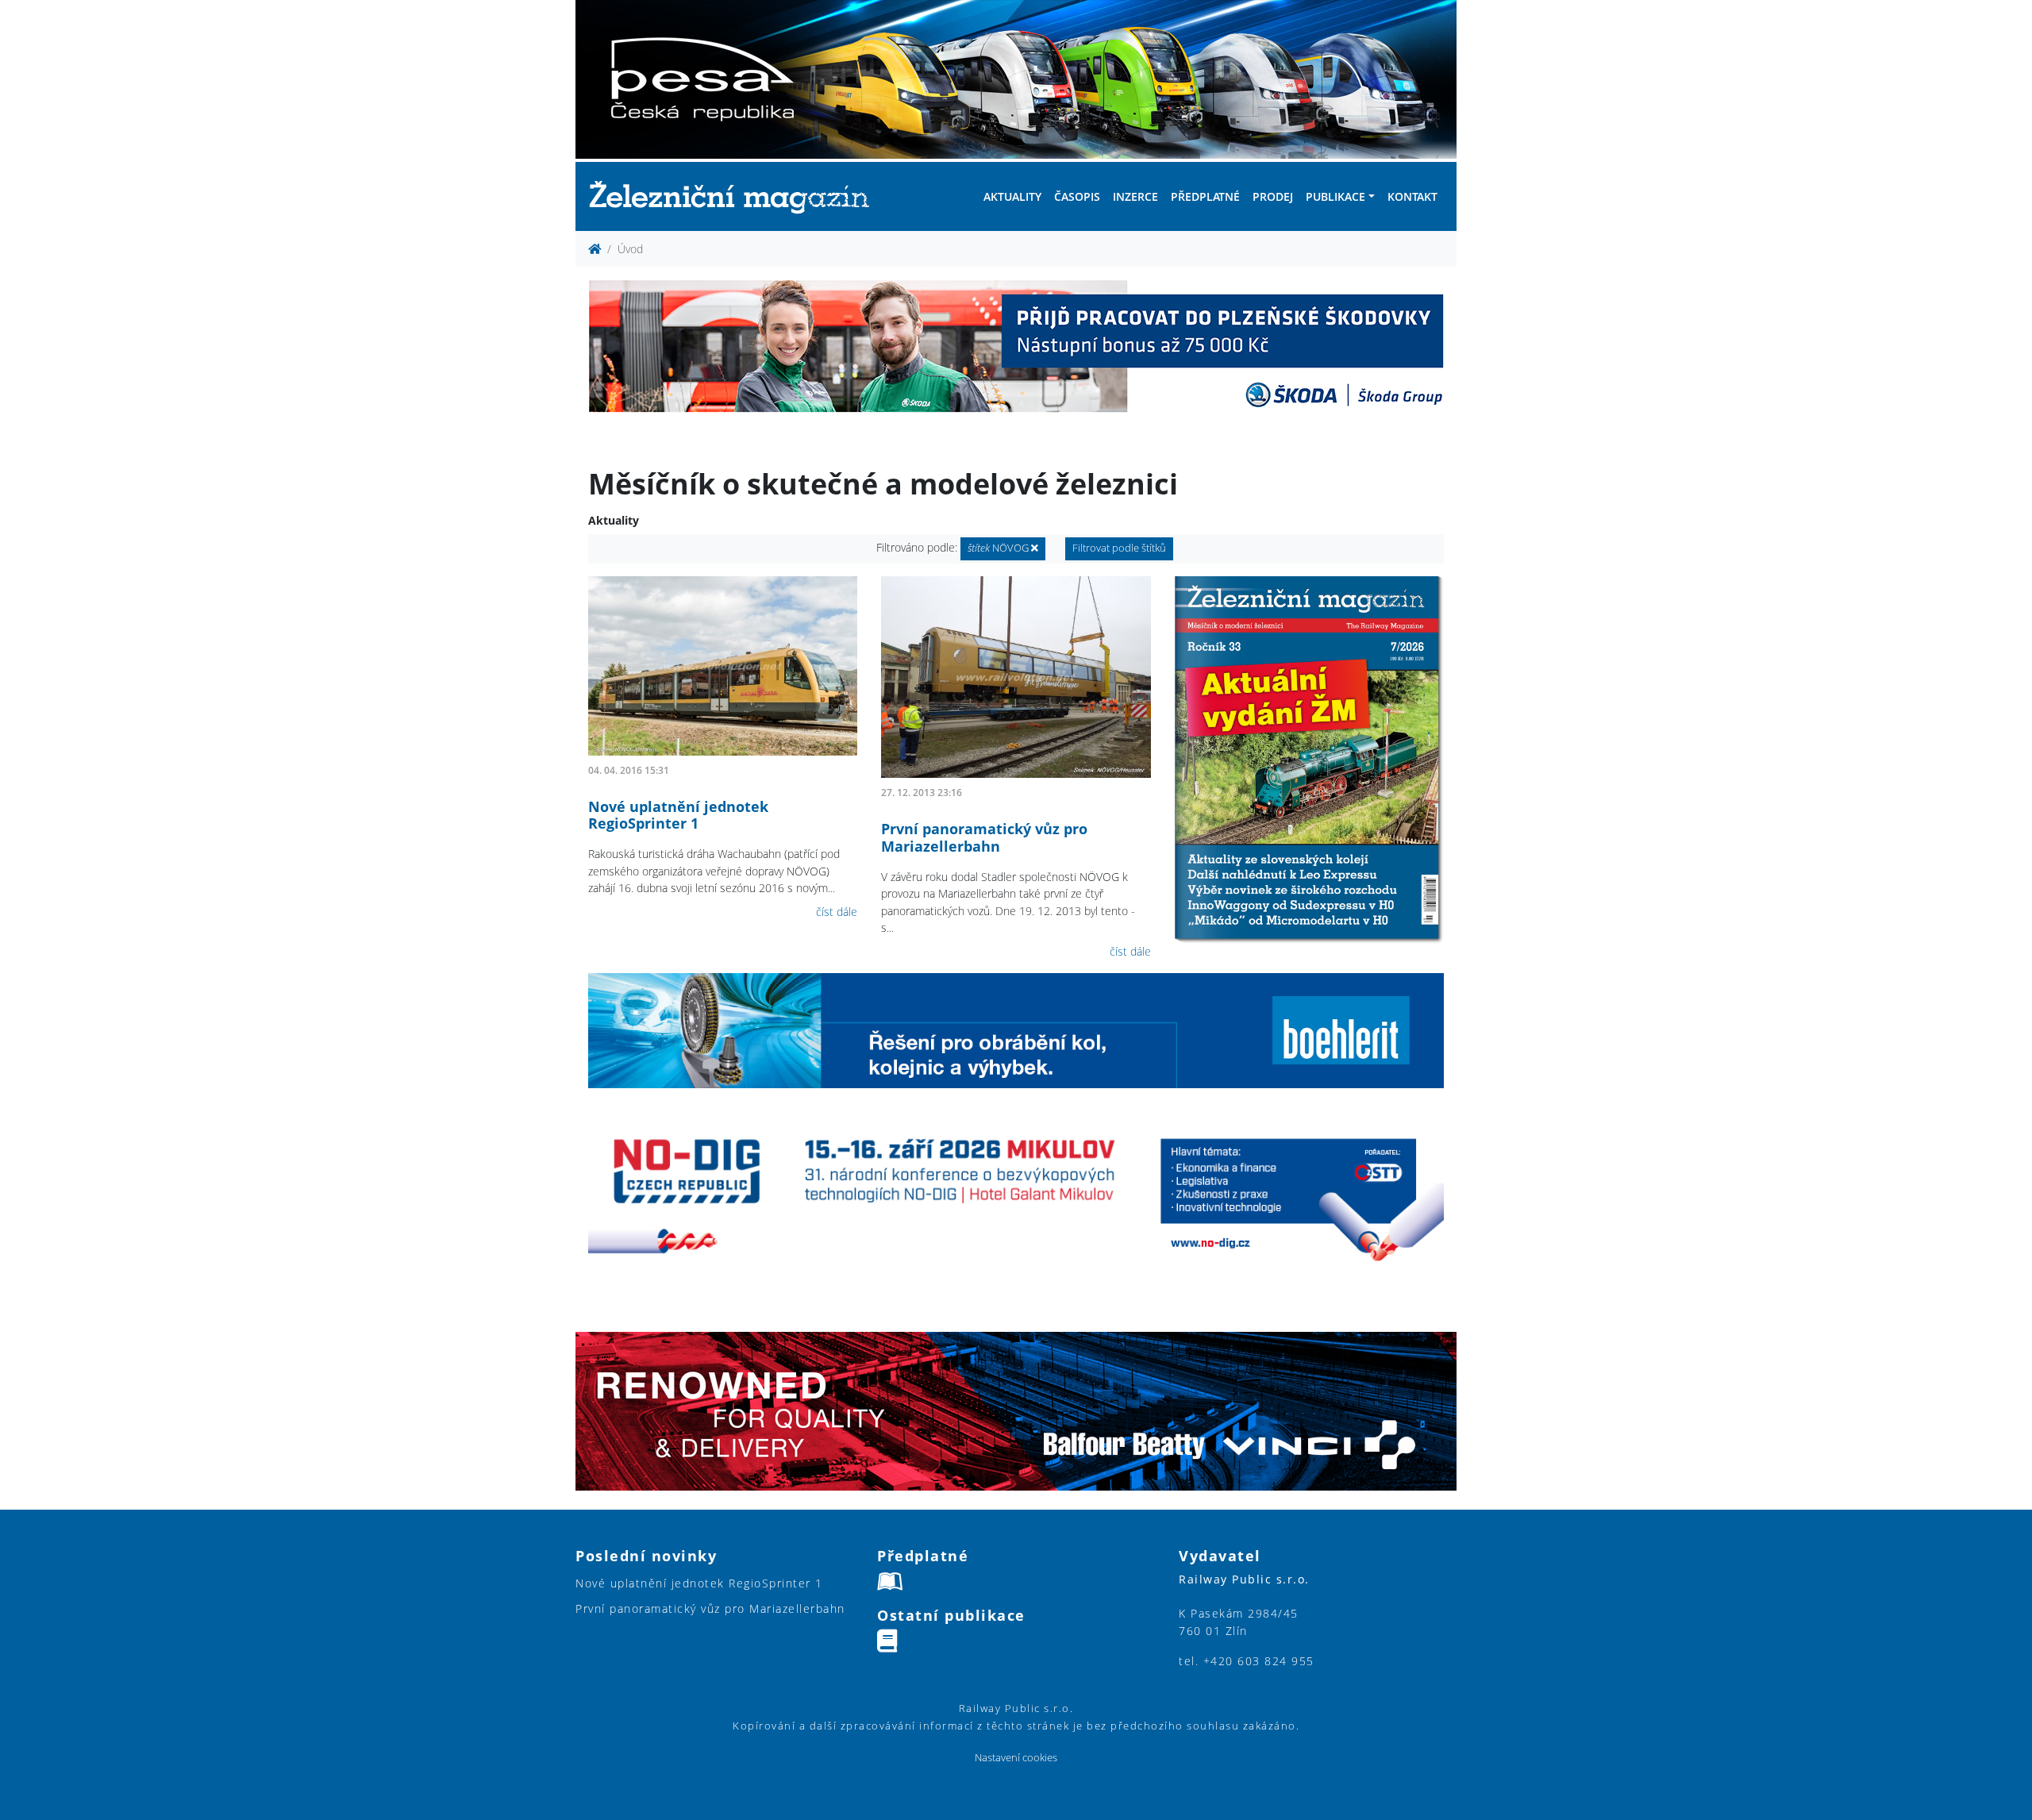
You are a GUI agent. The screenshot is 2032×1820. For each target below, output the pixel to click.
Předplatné (1205, 196)
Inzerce (1135, 196)
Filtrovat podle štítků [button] (1119, 548)
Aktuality (1012, 196)
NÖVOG (999, 548)
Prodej (1273, 196)
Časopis (1077, 196)
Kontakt (1412, 196)
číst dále (837, 912)
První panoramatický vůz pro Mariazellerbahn (984, 837)
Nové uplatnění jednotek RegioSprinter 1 (678, 815)
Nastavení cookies (1016, 1758)
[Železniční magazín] (736, 196)
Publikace (1335, 196)
